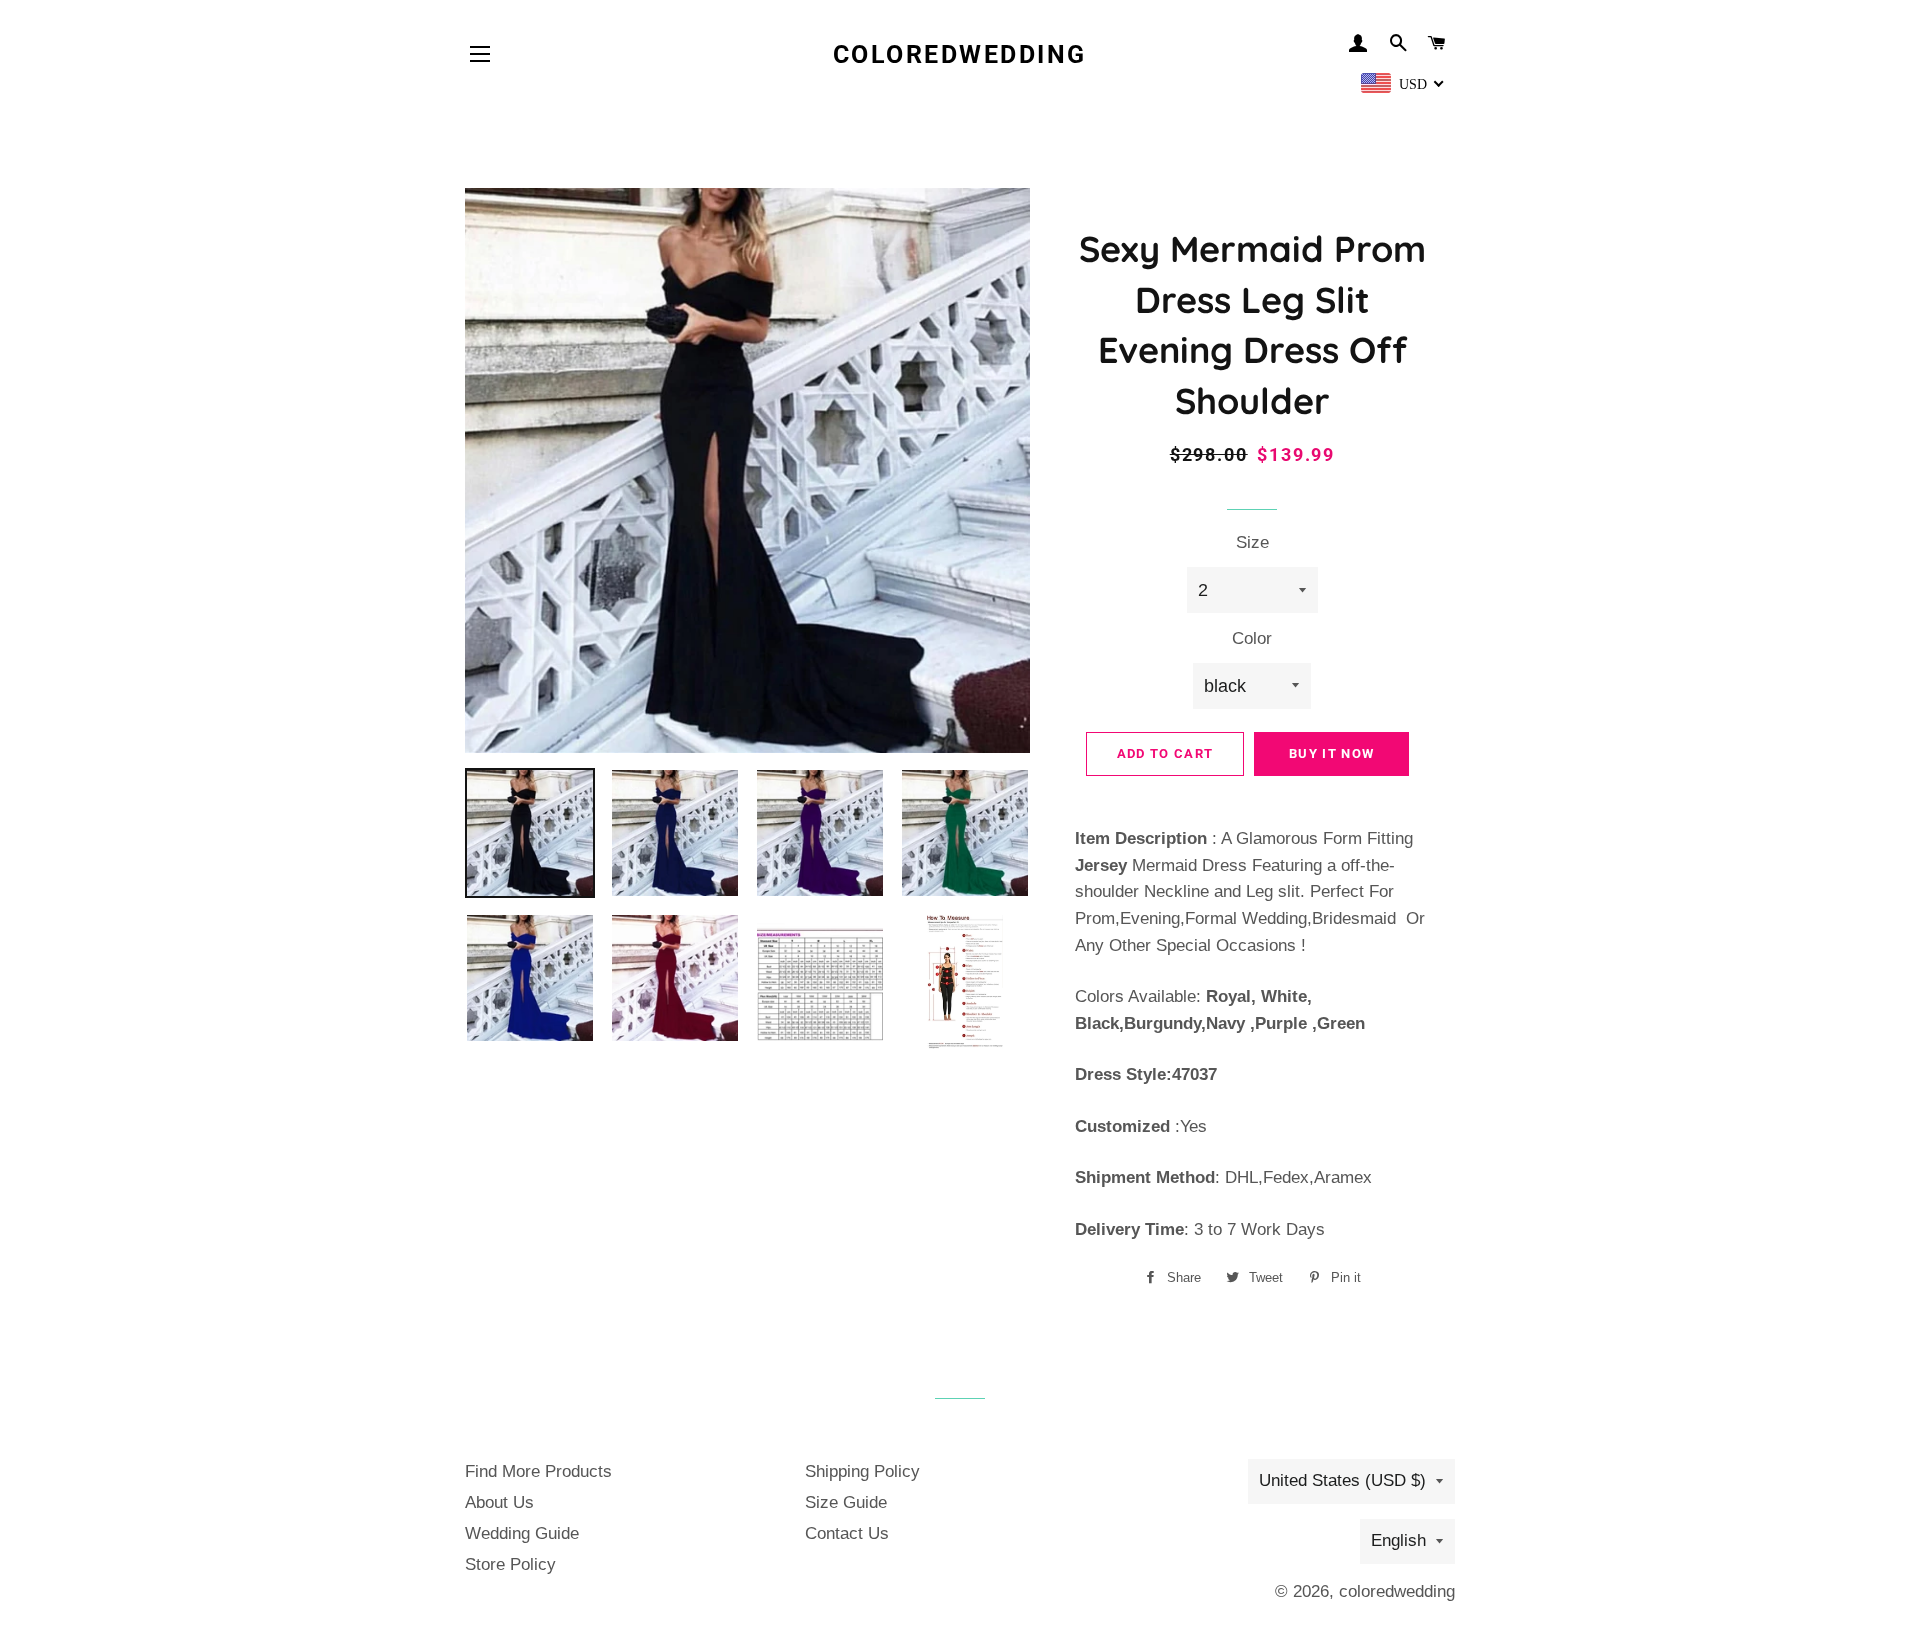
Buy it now (1331, 753)
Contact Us (847, 1533)
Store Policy (510, 1564)
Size (1252, 542)
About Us (499, 1502)
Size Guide (846, 1502)
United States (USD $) (1342, 1480)
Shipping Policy (862, 1471)
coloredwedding (960, 54)
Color (1252, 638)
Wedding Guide (522, 1533)
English (1398, 1540)
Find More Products (538, 1471)
